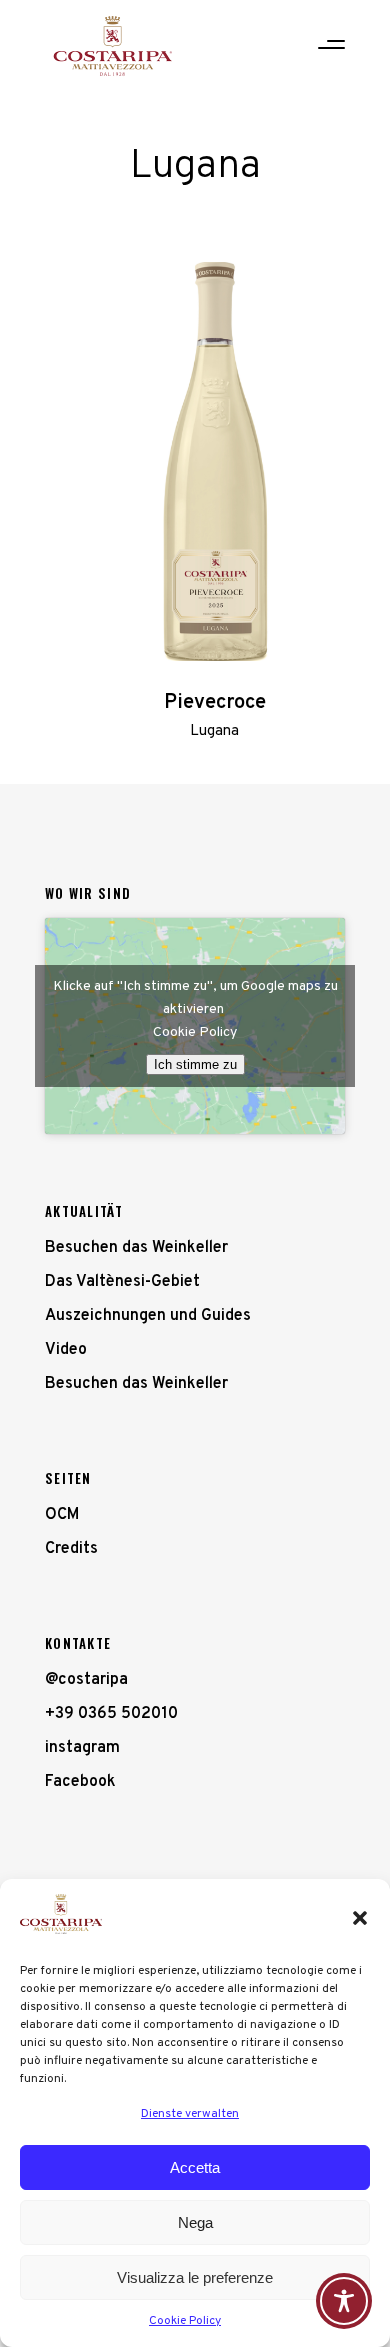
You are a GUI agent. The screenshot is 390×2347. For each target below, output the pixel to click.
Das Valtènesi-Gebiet (122, 1282)
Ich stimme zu (195, 1064)
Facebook (80, 1782)
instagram (82, 1748)
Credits (71, 1549)
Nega (195, 2222)
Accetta (195, 2167)
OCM (62, 1515)
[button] (360, 1918)
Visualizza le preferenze (195, 2277)
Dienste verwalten (190, 2114)
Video (66, 1350)
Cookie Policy (185, 2321)
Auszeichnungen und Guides (148, 1316)
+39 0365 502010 (111, 1714)
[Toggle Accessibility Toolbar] (344, 2301)
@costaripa (86, 1680)
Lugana (214, 731)
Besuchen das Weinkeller (136, 1248)
